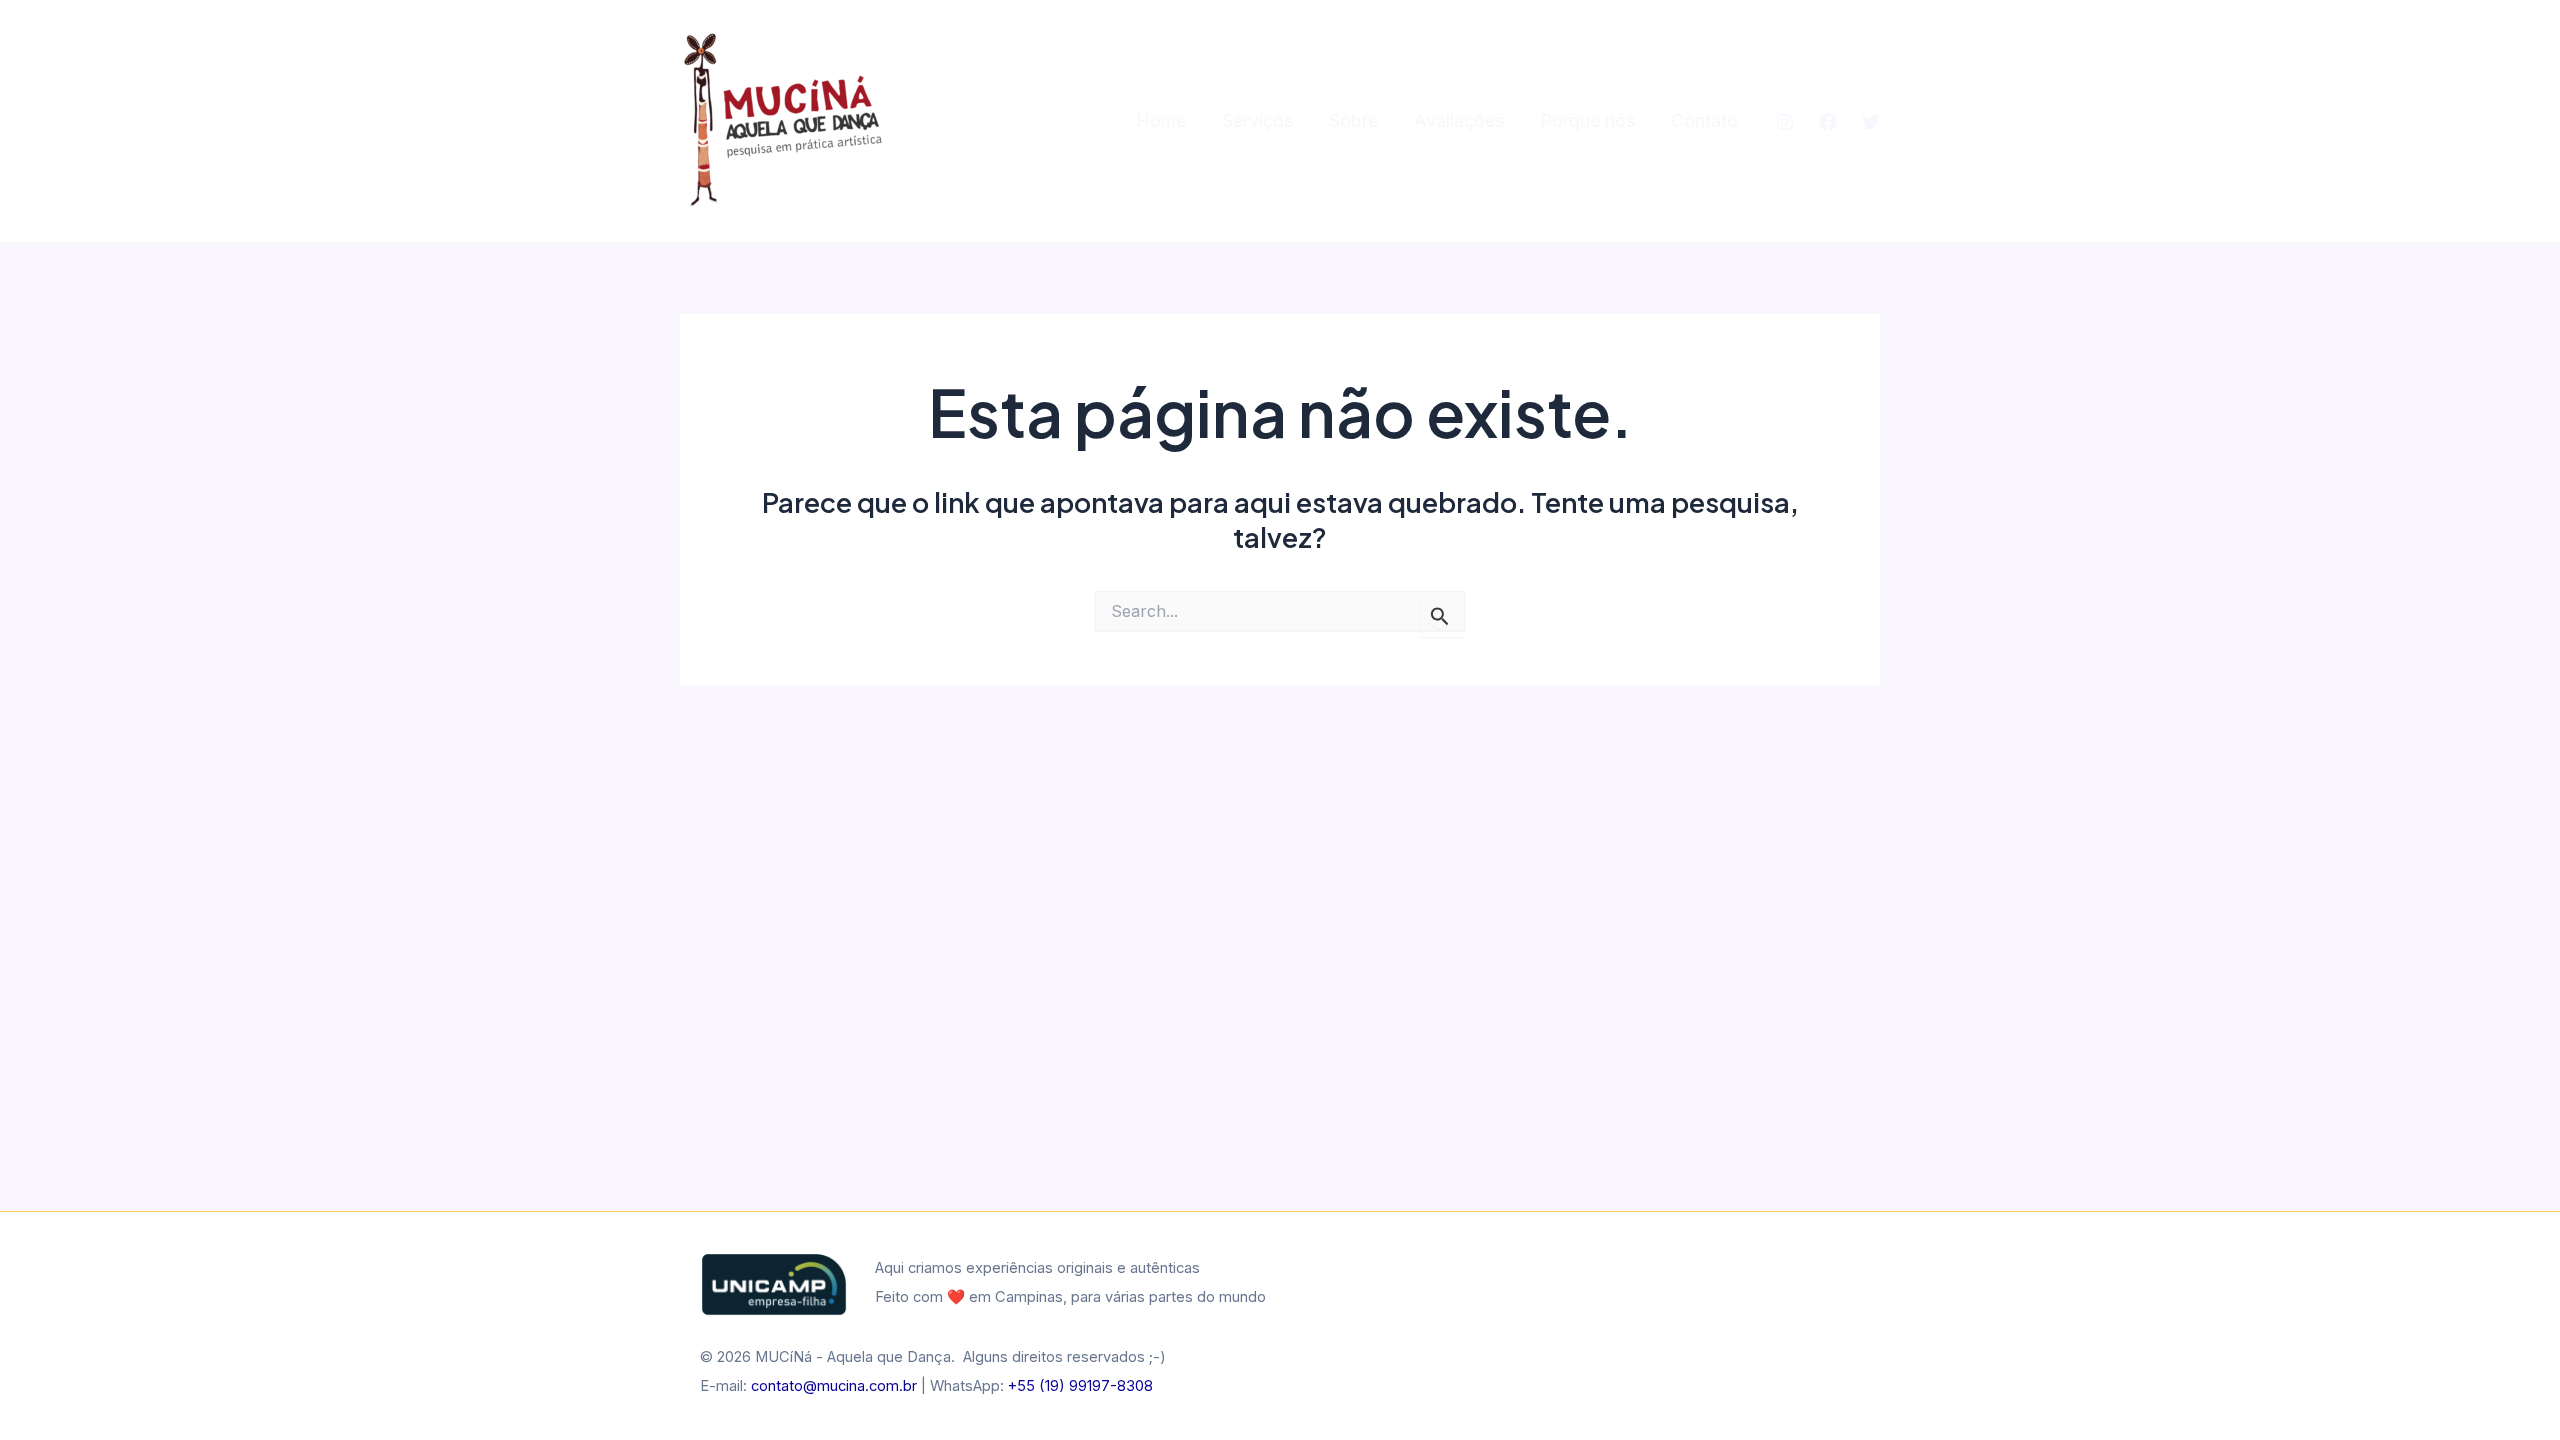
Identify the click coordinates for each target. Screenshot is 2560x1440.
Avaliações (1459, 120)
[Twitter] (1871, 122)
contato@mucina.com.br (834, 1386)
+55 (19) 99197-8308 (1080, 1386)
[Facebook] (1828, 122)
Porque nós (1587, 120)
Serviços (1257, 120)
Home (1161, 120)
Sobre (1353, 120)
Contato (1704, 120)
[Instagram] (1785, 122)
